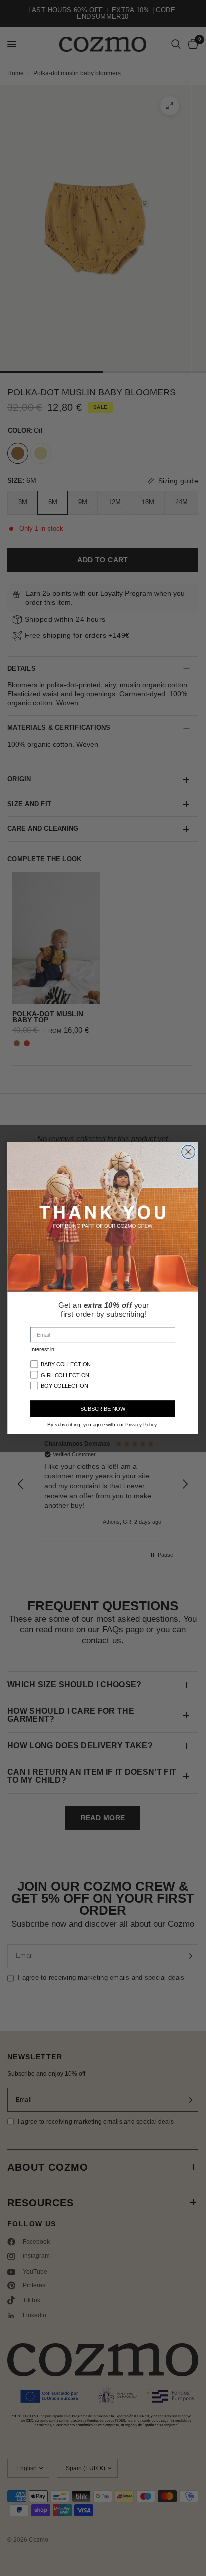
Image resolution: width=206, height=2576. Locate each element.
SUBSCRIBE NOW (103, 1409)
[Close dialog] (189, 1152)
